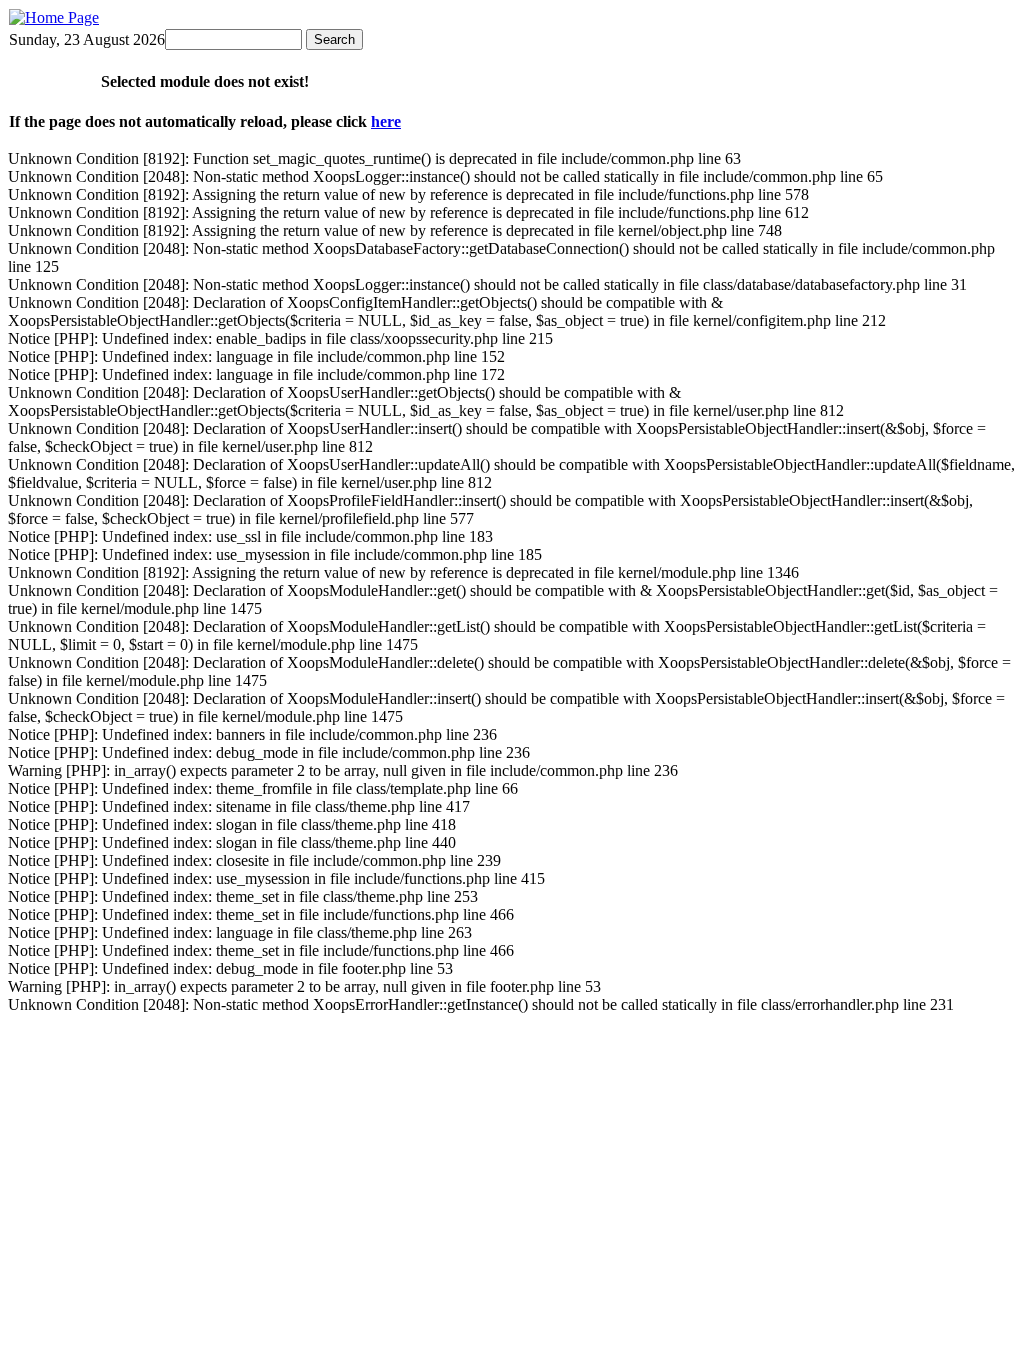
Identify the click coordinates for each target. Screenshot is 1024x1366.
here (386, 121)
